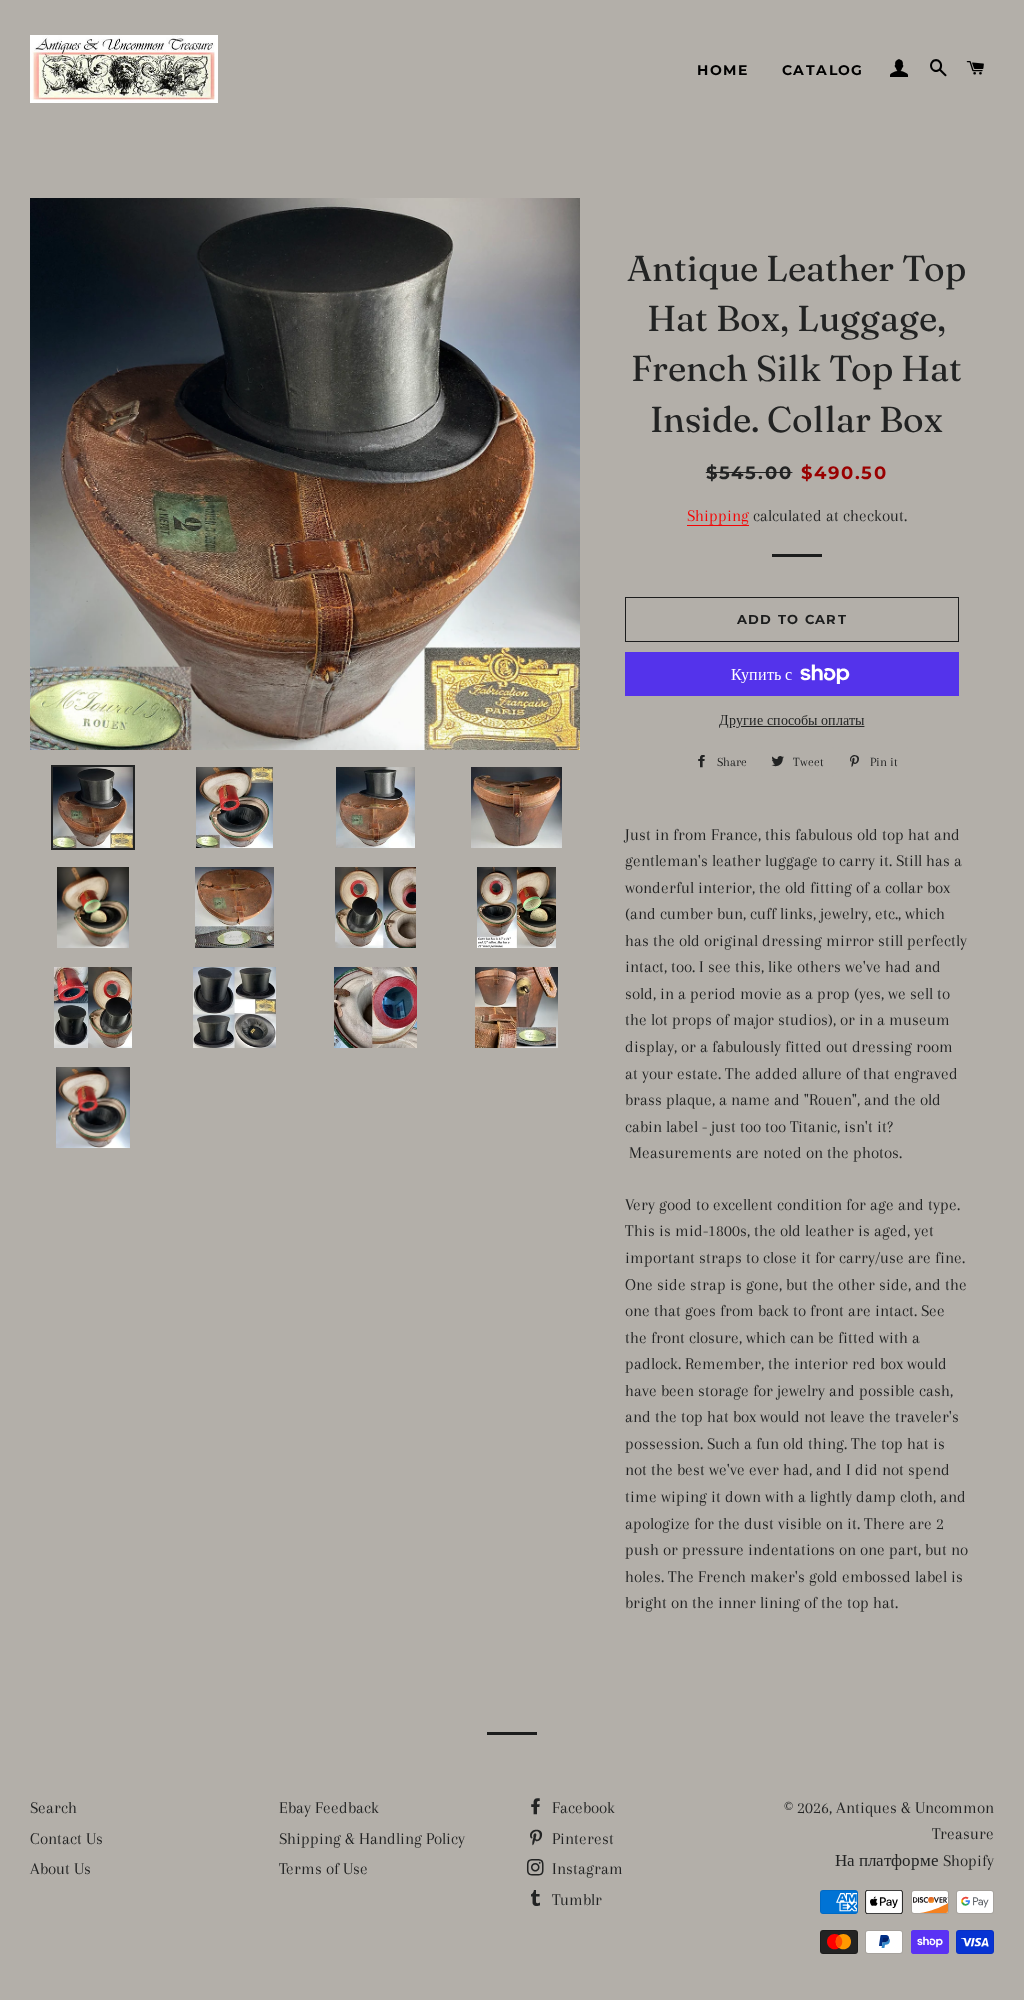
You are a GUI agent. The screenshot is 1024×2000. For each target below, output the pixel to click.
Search (53, 1807)
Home (722, 70)
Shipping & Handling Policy (372, 1838)
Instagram (585, 1868)
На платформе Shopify (914, 1860)
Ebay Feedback (329, 1807)
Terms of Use (323, 1868)
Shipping (718, 515)
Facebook (581, 1807)
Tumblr (575, 1899)
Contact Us (66, 1838)
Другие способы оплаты (791, 720)
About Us (60, 1868)
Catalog (823, 70)
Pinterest (581, 1838)
